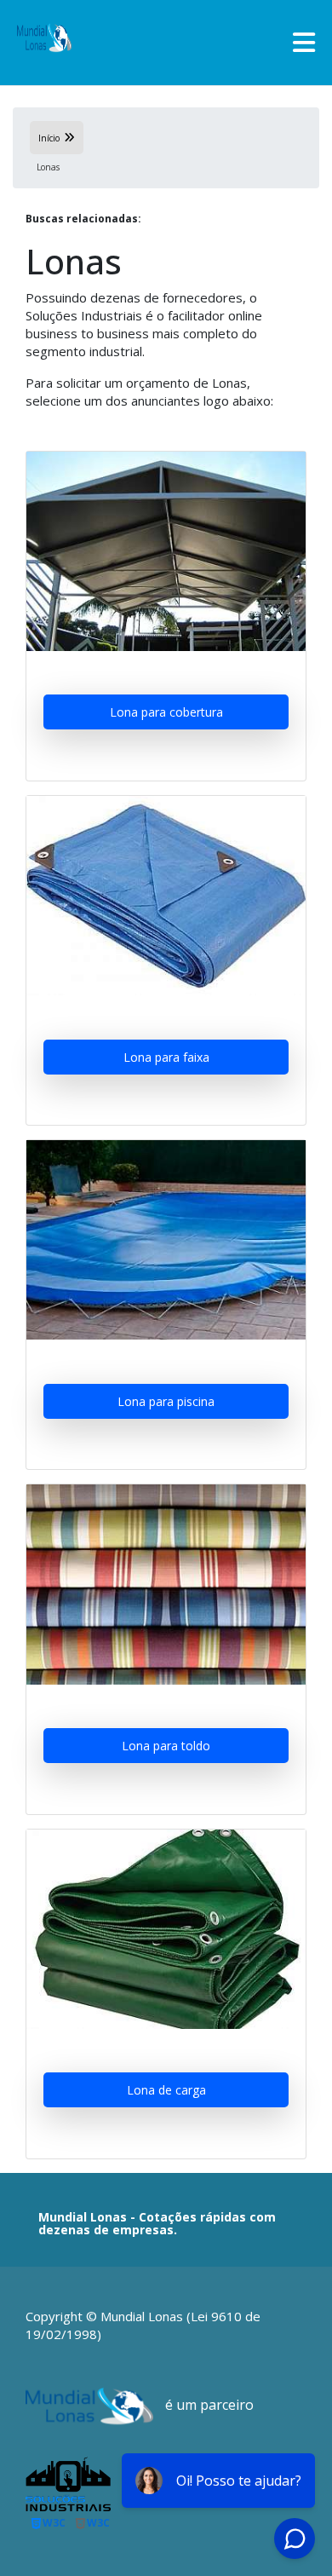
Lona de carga (166, 2090)
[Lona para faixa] (166, 896)
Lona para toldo (166, 1746)
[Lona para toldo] (166, 1584)
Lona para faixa (166, 1057)
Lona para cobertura (166, 712)
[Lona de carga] (166, 1929)
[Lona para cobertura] (166, 551)
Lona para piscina (166, 1401)
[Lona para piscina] (166, 1240)
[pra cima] (300, 2512)
